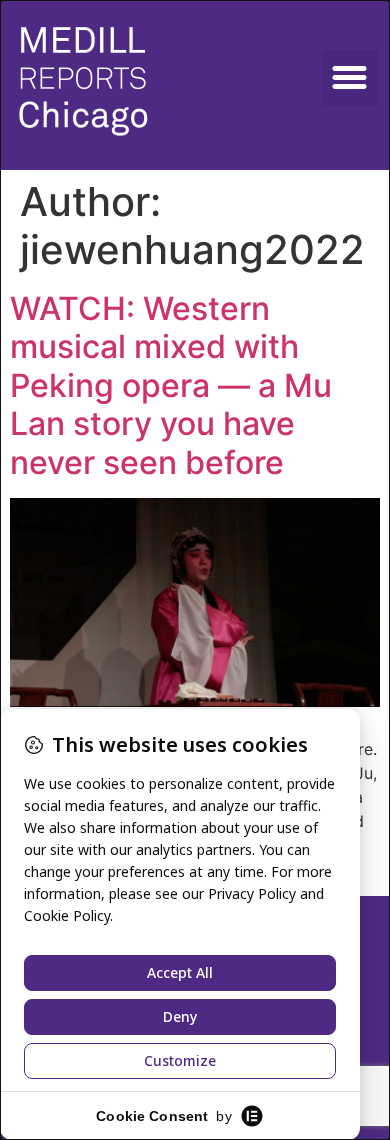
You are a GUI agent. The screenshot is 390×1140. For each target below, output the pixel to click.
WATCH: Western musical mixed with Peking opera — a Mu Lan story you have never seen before (171, 385)
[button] (350, 78)
